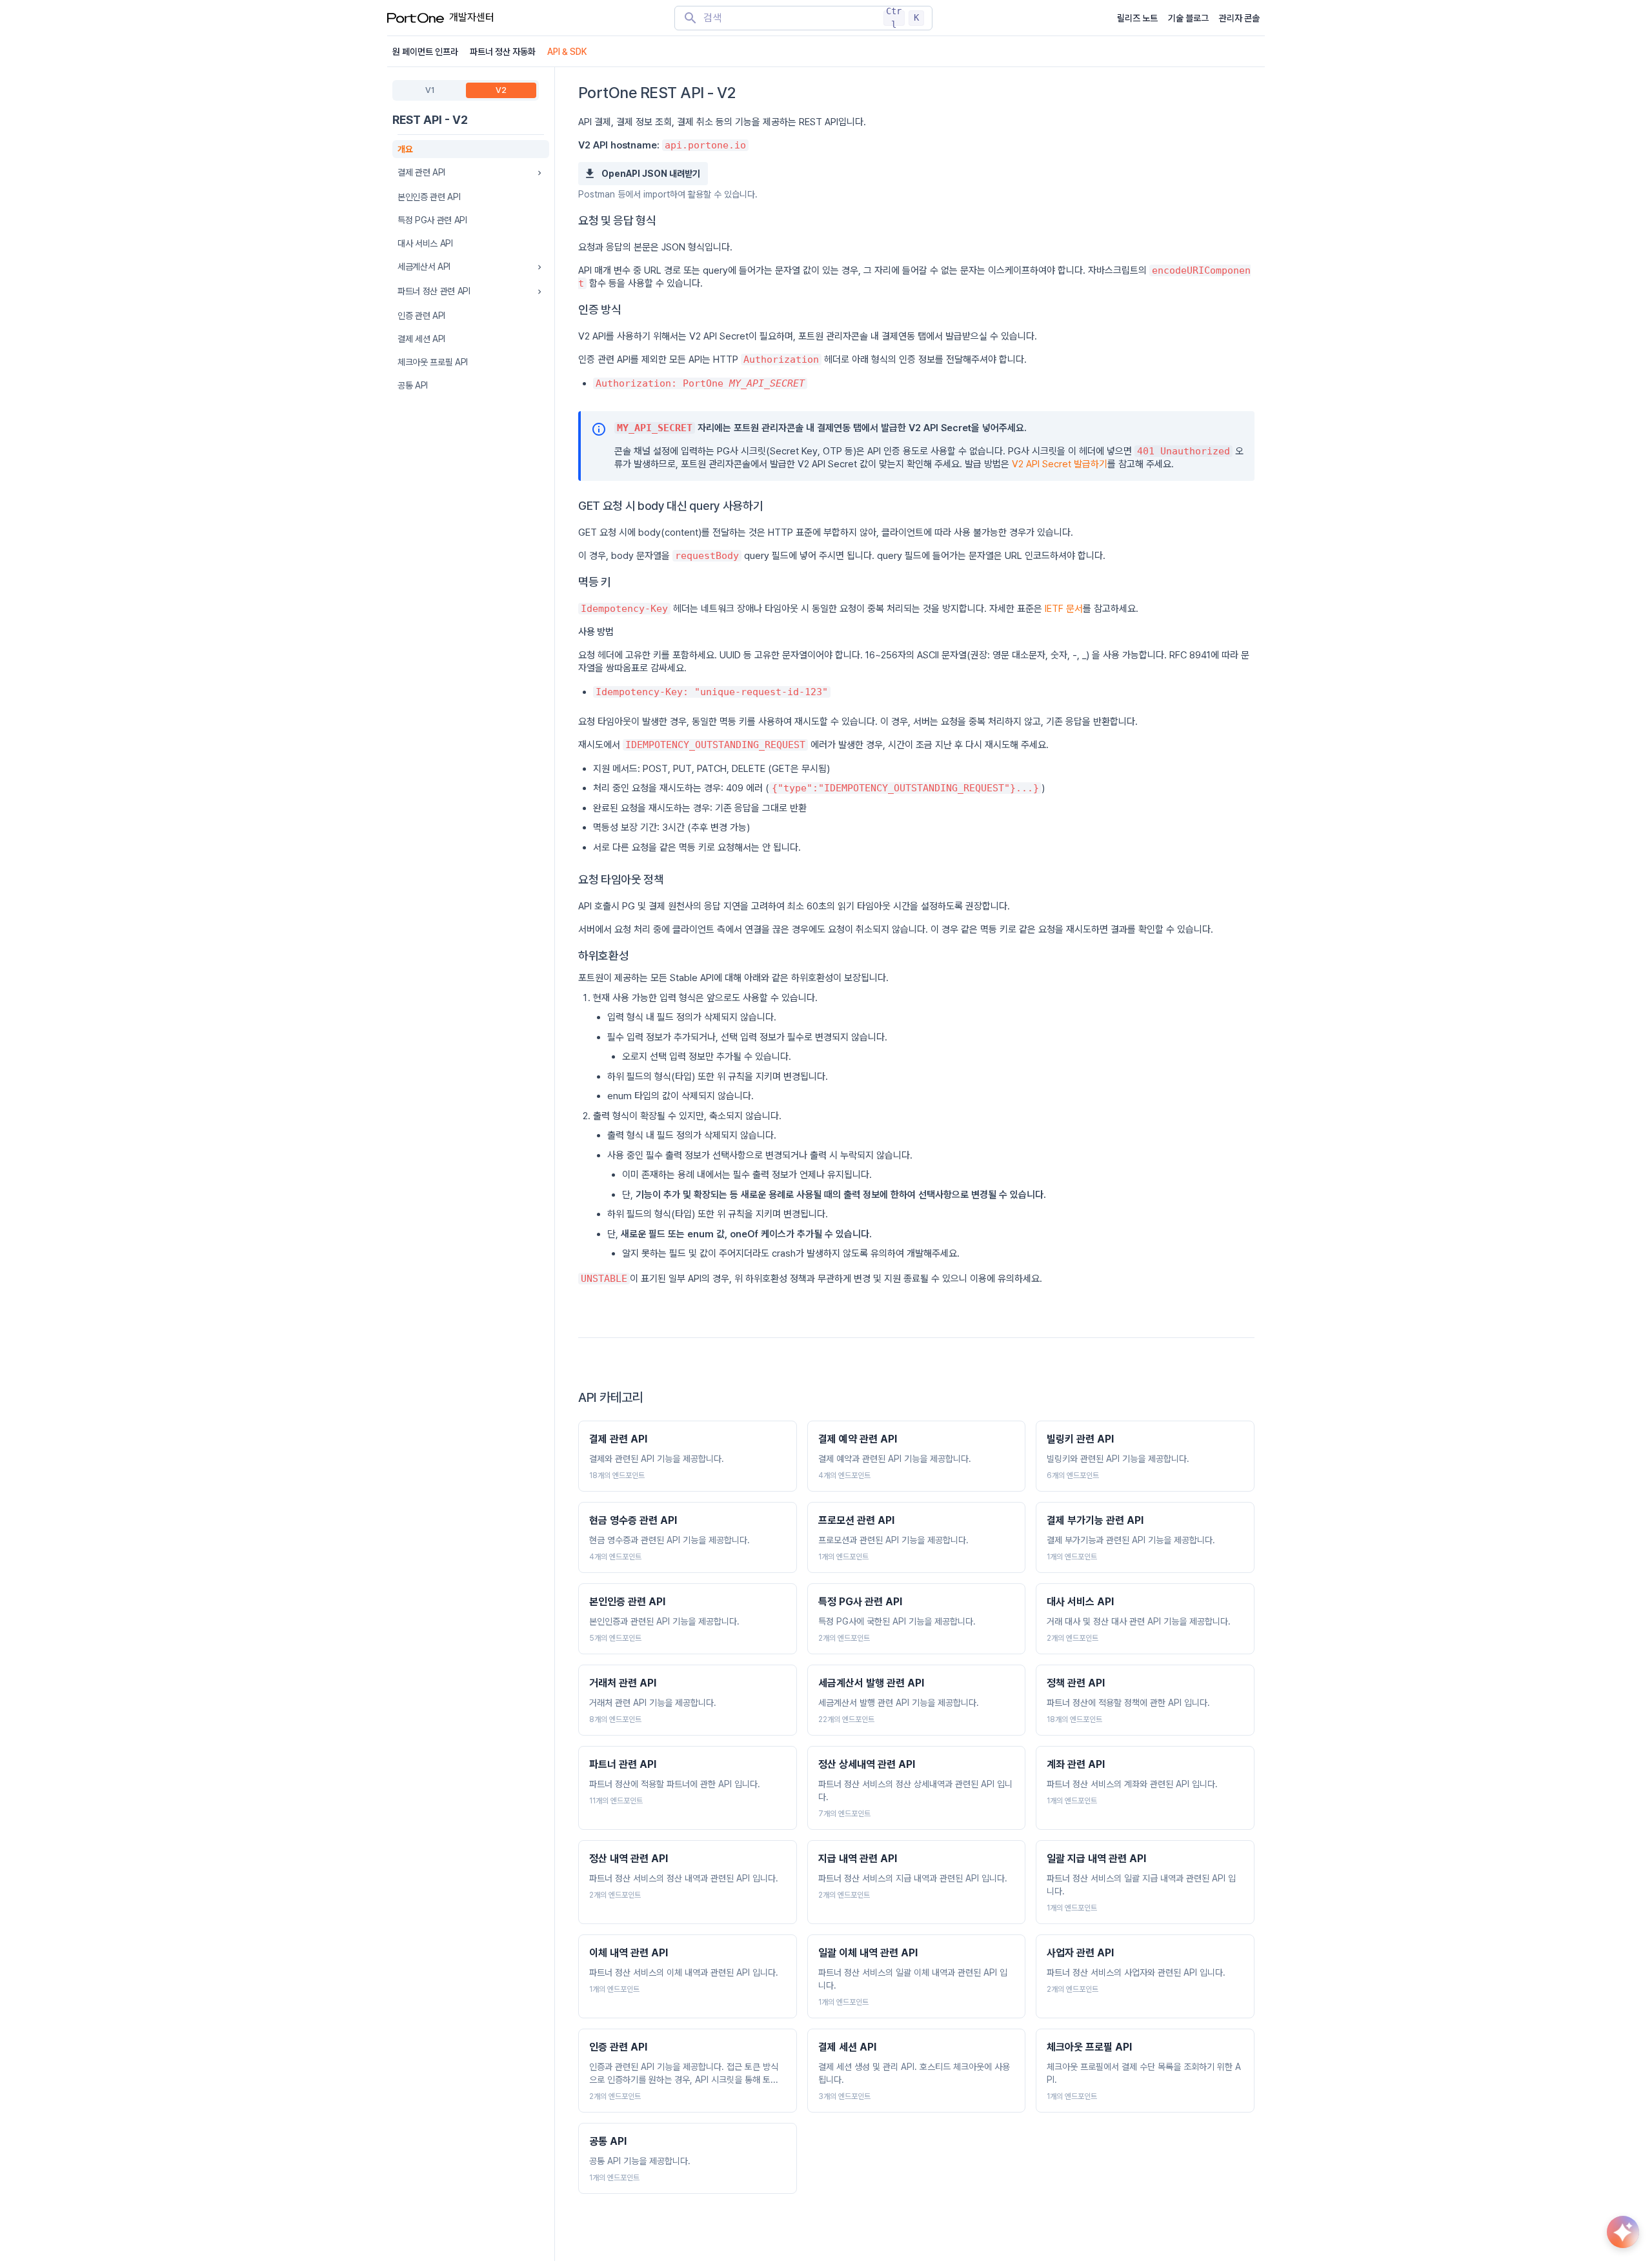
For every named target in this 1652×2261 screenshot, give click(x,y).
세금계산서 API (424, 267)
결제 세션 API (421, 339)
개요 (405, 149)
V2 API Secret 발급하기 (1060, 464)
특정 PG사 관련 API (432, 220)
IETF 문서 (1064, 609)
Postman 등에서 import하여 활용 (641, 194)
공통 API (413, 385)
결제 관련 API (421, 172)
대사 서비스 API (425, 243)
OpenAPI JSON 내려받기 (651, 174)
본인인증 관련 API (429, 197)
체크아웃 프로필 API (433, 362)
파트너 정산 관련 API (434, 291)
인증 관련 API (421, 316)
